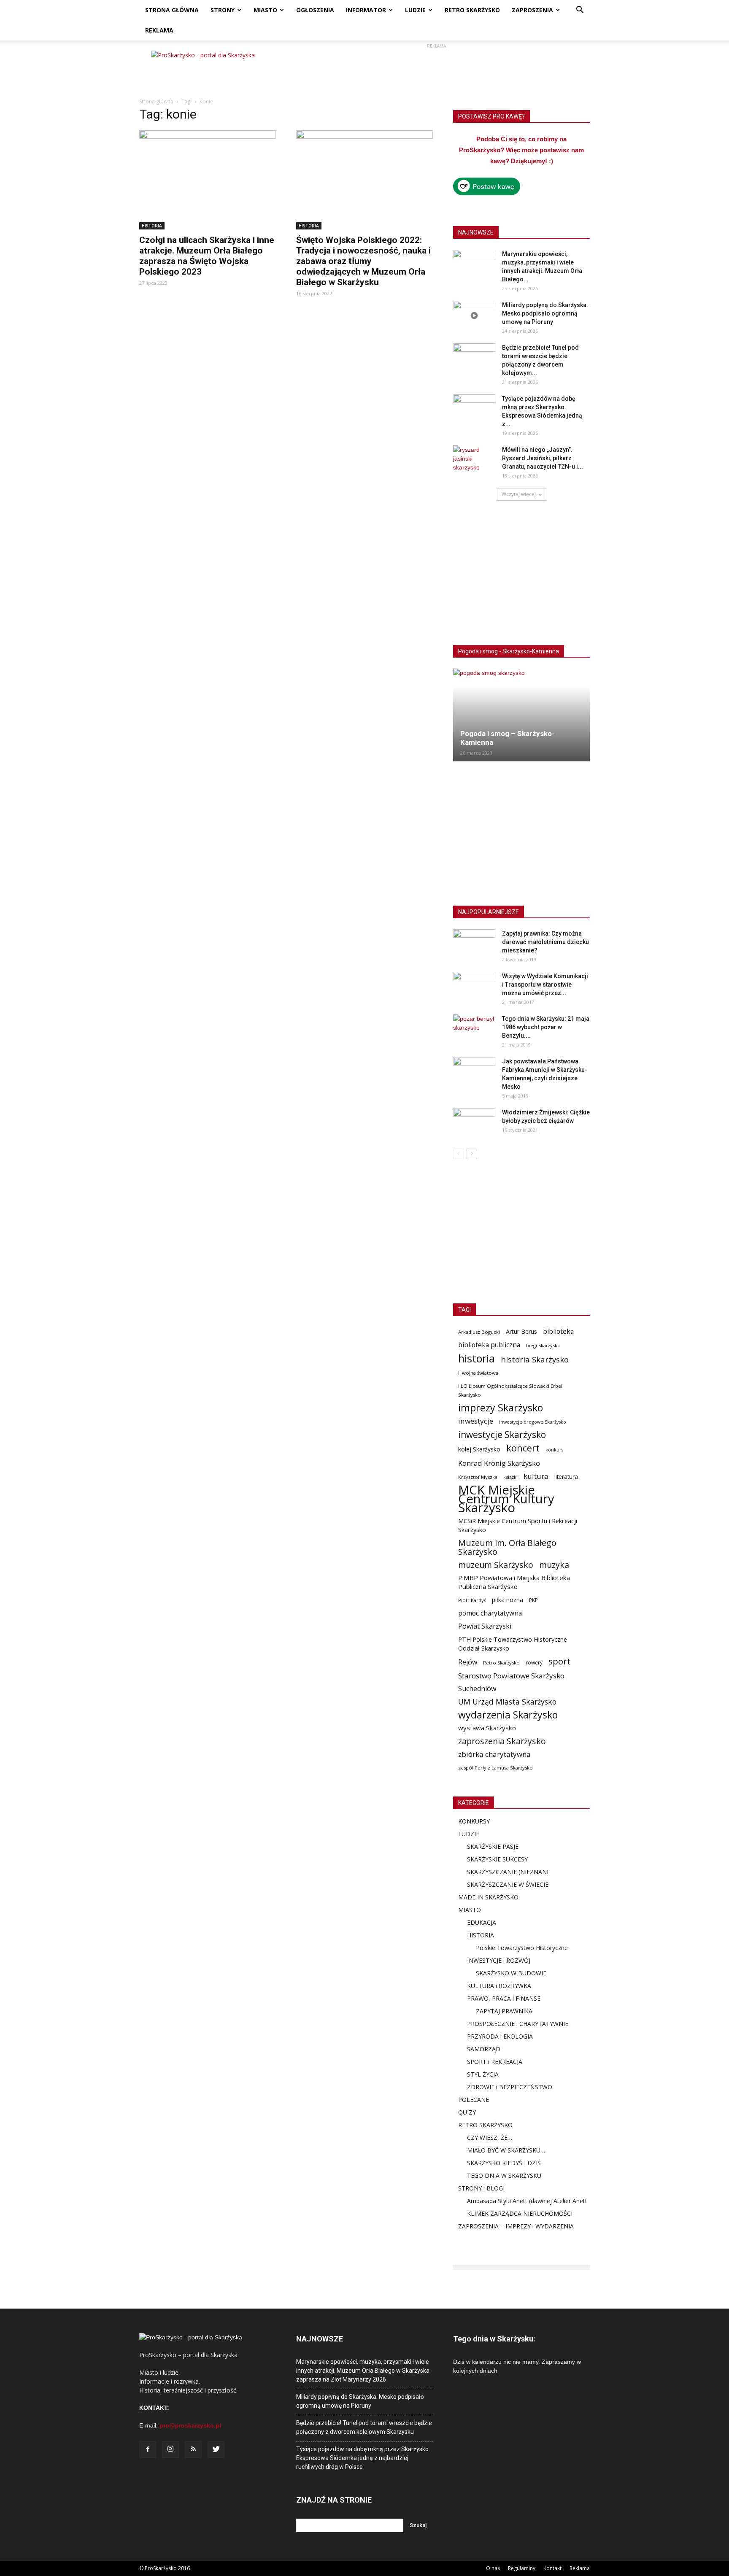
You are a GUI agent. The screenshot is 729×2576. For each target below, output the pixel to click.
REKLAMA (159, 30)
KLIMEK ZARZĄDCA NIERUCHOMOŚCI (520, 2213)
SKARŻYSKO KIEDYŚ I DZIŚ (504, 2163)
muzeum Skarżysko (496, 1565)
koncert (523, 1448)
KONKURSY (474, 1821)
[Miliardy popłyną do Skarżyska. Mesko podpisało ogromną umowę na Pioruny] (474, 316)
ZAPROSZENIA (532, 10)
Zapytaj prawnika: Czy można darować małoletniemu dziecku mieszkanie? (545, 942)
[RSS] (193, 2449)
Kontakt (552, 2568)
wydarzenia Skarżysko (508, 1715)
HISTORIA (152, 226)
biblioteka (558, 1331)
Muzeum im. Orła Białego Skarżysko (507, 1547)
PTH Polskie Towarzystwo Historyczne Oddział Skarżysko (513, 1644)
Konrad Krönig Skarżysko (499, 1463)
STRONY (223, 10)
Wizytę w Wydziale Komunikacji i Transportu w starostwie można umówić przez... (545, 985)
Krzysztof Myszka (478, 1477)
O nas (493, 2568)
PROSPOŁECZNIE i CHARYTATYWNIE (518, 2024)
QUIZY (467, 2112)
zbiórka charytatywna (494, 1754)
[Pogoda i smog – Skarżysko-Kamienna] (521, 715)
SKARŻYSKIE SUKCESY (497, 1859)
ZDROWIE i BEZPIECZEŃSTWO (510, 2087)
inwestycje (476, 1421)
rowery (534, 1662)
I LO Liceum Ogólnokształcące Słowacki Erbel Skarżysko (510, 1390)
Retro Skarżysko (501, 1663)
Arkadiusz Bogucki (479, 1332)
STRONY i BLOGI (481, 2188)
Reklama (580, 2568)
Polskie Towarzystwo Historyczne (522, 1948)
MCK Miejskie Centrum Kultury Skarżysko (506, 1499)
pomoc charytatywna (490, 1613)
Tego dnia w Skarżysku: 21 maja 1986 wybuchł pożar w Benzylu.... (546, 1027)
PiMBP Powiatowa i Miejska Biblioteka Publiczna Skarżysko (514, 1582)
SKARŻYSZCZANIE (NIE (498, 1872)
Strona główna (156, 101)
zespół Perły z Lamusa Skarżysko (495, 1768)
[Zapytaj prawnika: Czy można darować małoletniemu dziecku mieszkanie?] (474, 944)
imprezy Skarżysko (501, 1408)
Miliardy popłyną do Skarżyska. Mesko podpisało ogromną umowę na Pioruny (545, 313)
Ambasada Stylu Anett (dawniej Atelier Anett (527, 2201)
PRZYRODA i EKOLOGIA (500, 2036)
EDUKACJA (482, 1922)
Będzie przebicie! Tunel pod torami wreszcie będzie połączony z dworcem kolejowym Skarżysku (364, 2427)
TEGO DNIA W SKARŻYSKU (504, 2175)
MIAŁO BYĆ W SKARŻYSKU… (506, 2150)
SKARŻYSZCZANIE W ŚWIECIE (508, 1884)
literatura (566, 1477)
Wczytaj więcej (519, 494)
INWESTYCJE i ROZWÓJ (499, 1960)
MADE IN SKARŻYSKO (488, 1897)
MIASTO (265, 10)
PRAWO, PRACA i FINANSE (504, 1998)
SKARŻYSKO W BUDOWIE (511, 1973)
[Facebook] (148, 2449)
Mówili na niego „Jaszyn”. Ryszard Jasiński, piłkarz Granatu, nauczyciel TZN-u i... (543, 458)
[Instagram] (170, 2449)
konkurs (554, 1450)
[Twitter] (216, 2449)
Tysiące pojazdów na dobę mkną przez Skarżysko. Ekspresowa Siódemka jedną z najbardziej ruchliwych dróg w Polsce (363, 2458)
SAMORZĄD (484, 2049)
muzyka (554, 1565)
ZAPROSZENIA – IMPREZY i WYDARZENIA (516, 2226)
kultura (536, 1476)
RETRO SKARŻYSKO (472, 10)
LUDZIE (415, 10)
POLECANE (474, 2100)
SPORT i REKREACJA (495, 2062)
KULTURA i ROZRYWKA (499, 1986)
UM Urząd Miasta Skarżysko (507, 1702)
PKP (533, 1600)
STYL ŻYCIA (483, 2074)
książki (510, 1477)
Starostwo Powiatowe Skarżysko (511, 1676)
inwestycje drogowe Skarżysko (533, 1422)
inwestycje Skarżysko (502, 1435)
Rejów (468, 1662)
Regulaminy (522, 2568)
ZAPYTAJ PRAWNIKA (504, 2011)
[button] (580, 11)
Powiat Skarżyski (485, 1626)
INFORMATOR (366, 10)
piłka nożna (508, 1600)
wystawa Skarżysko (487, 1728)
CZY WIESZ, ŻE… (490, 2138)
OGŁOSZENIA (315, 10)
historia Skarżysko (535, 1359)
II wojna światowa (478, 1373)
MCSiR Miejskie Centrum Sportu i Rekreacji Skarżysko (518, 1525)
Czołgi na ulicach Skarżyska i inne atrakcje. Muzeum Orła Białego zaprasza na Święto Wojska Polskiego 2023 (207, 256)
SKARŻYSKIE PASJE (493, 1846)
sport (560, 1661)
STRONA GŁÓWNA (172, 10)
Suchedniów (477, 1689)
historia (477, 1358)
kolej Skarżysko (479, 1449)
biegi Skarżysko (543, 1345)
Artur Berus (521, 1331)
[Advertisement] (436, 70)
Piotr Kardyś (472, 1600)
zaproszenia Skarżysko (502, 1741)
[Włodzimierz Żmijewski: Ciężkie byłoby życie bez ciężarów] (474, 1123)
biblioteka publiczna (489, 1345)
